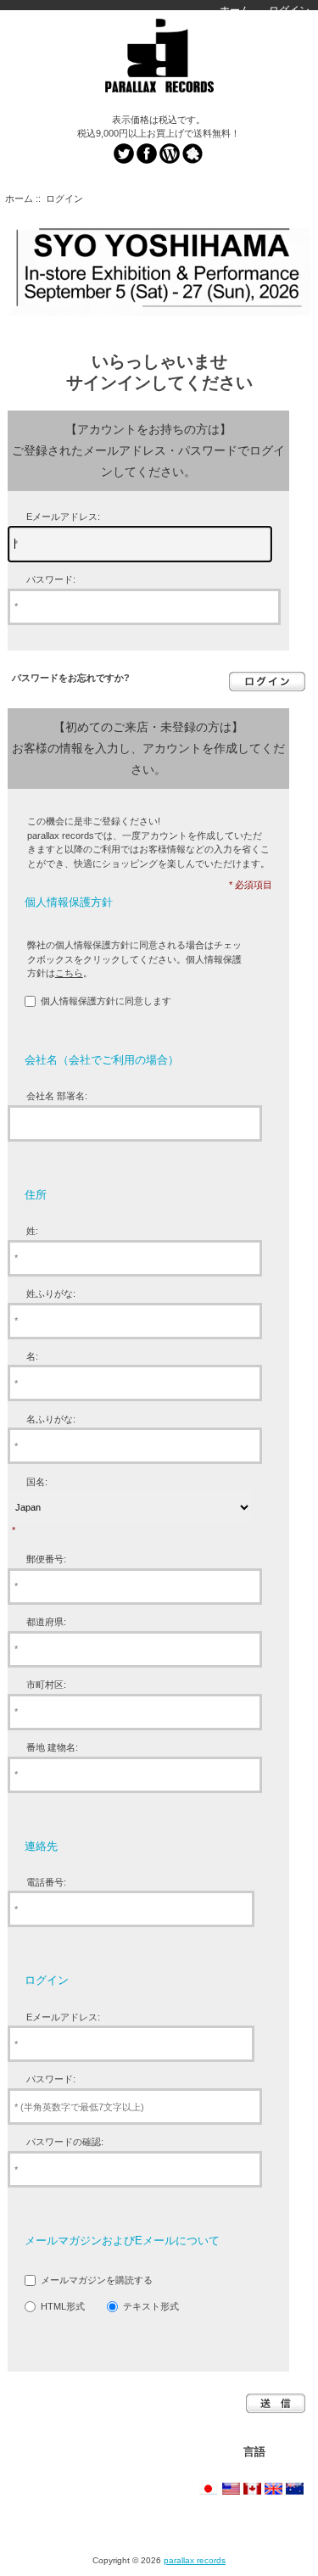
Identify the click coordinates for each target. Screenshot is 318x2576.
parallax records (195, 2560)
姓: (32, 1231)
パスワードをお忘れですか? (71, 678)
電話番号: (46, 1882)
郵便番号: (46, 1559)
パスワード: (51, 579)
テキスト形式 (151, 2306)
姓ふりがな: (51, 1294)
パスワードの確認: (65, 2142)
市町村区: (46, 1685)
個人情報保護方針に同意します (106, 1001)
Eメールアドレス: (63, 517)
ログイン (289, 10)
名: (32, 1356)
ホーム (235, 10)
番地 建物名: (52, 1747)
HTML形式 (63, 2306)
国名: (37, 1482)
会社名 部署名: (57, 1096)
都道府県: (46, 1622)
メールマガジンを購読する (97, 2280)
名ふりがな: (51, 1419)
